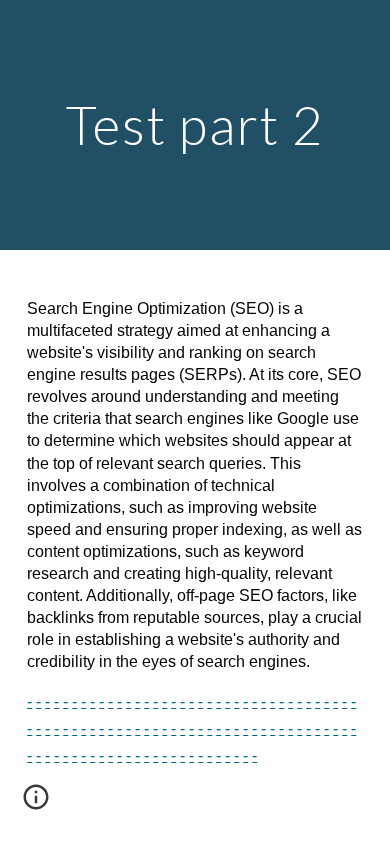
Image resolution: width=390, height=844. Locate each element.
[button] (36, 804)
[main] (195, 124)
